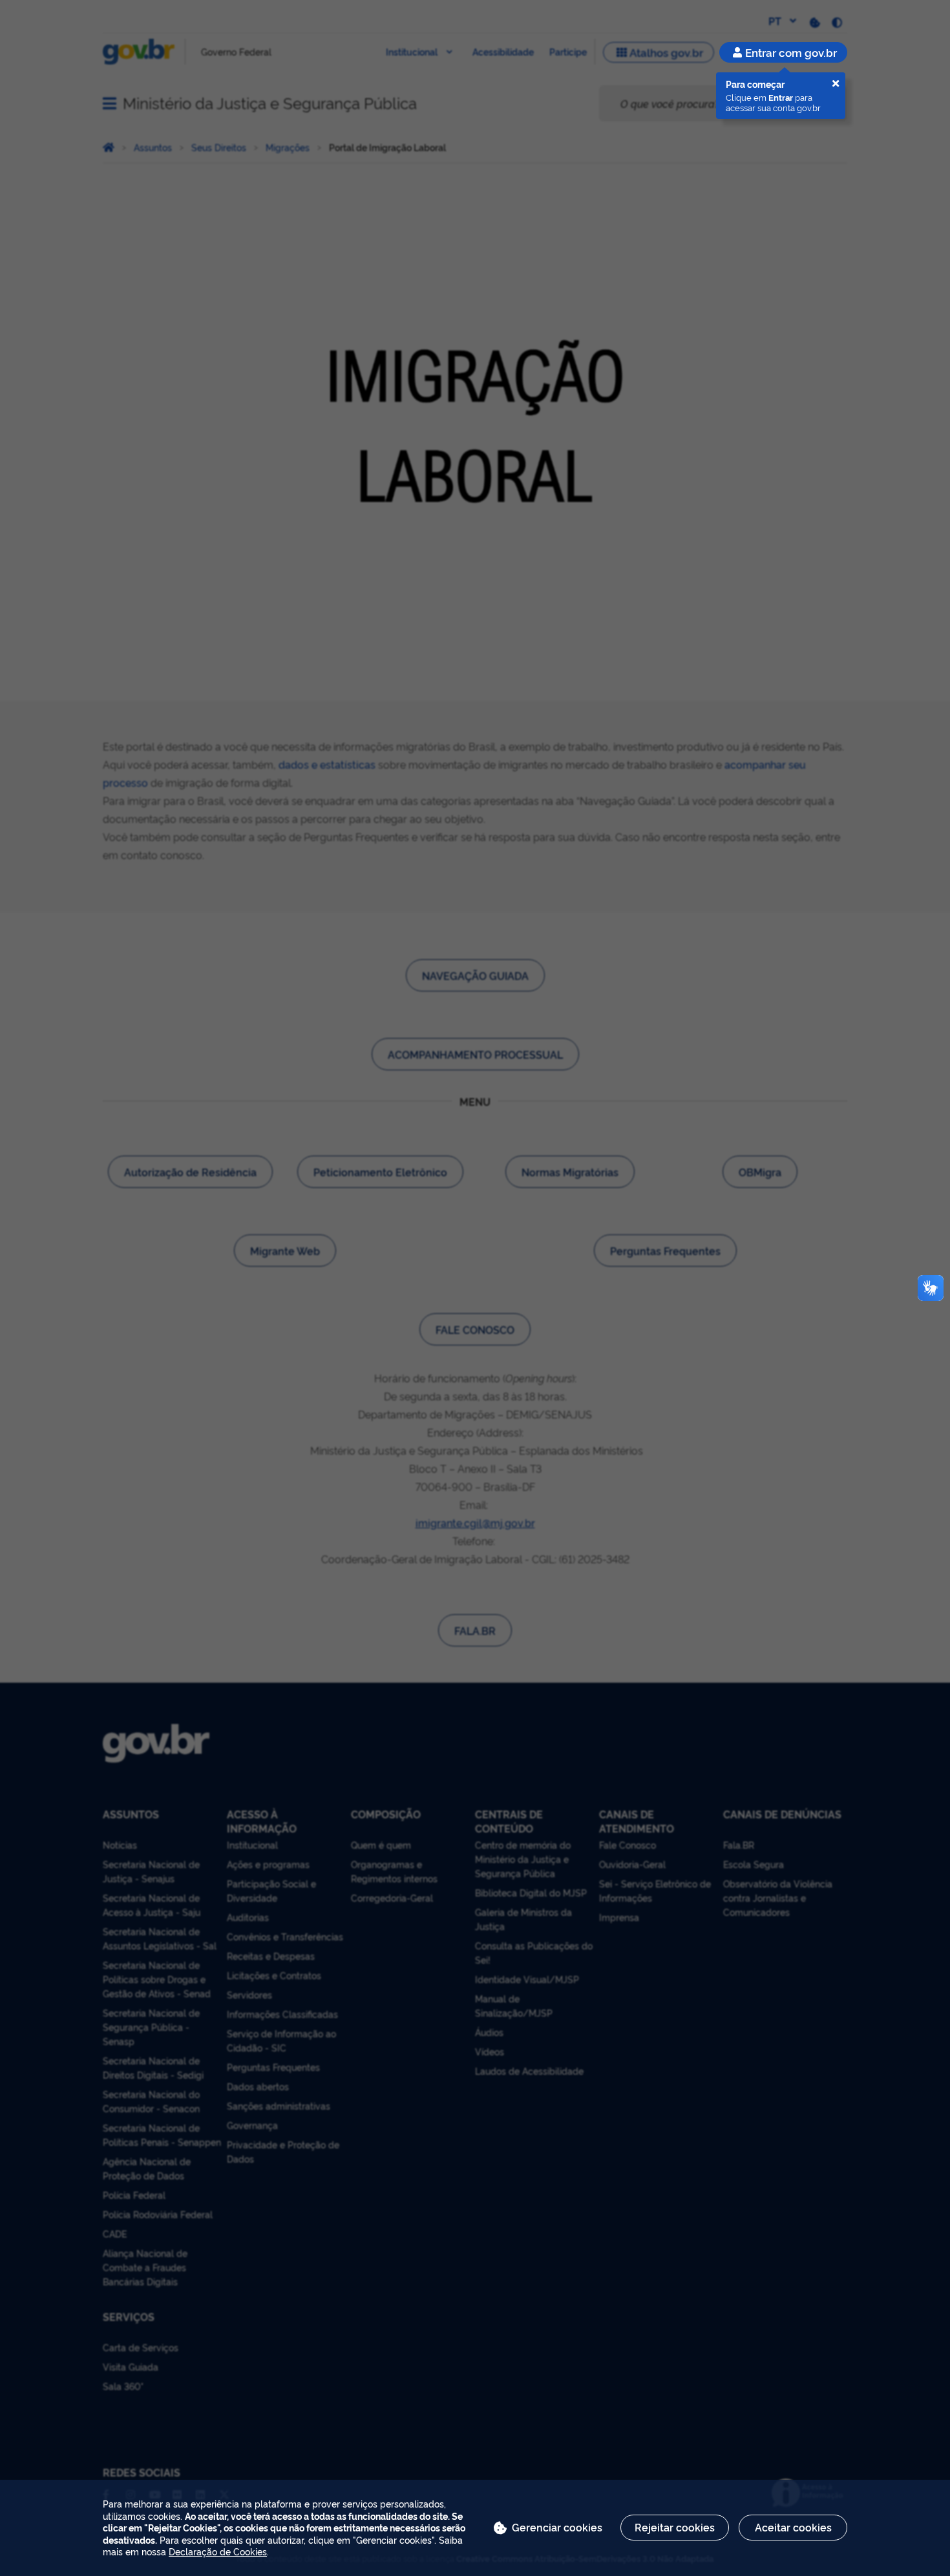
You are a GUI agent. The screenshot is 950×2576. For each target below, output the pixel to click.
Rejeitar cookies (675, 2527)
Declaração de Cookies (218, 2551)
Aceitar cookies (793, 2527)
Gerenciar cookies (557, 2527)
